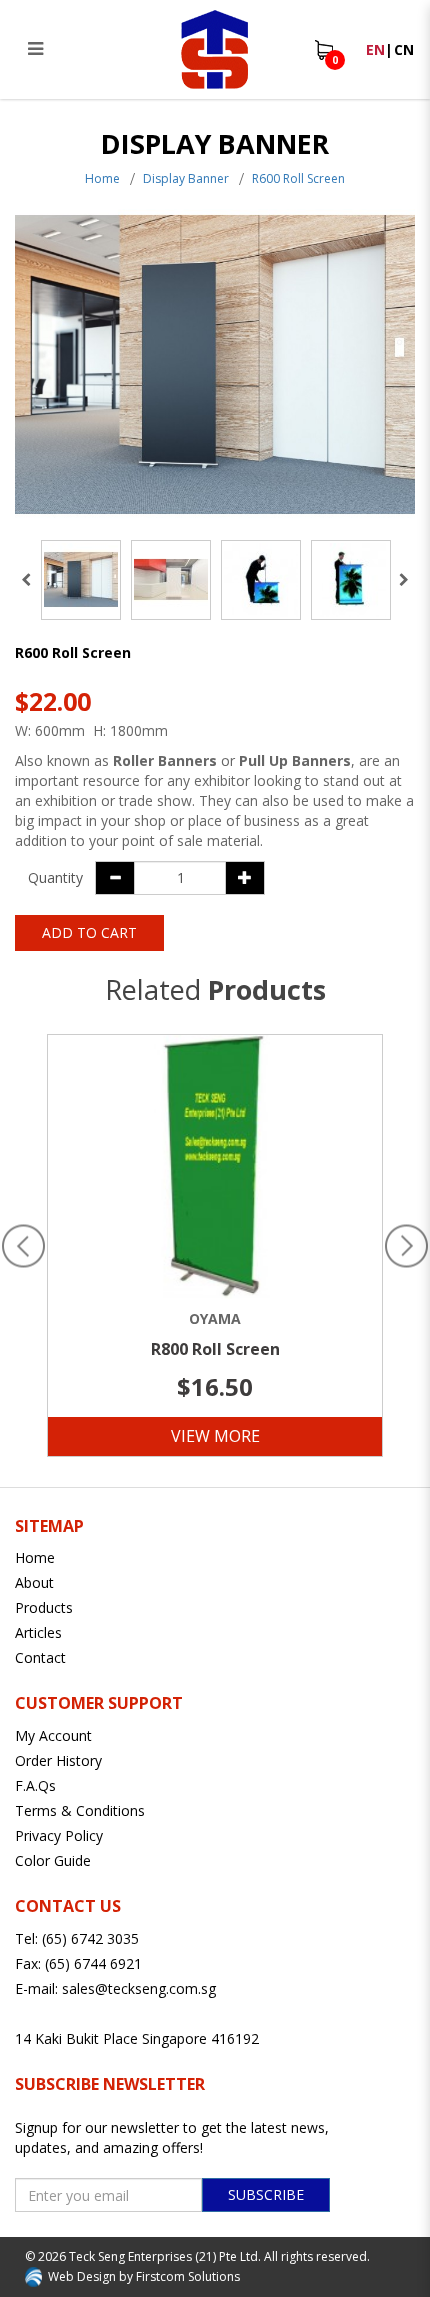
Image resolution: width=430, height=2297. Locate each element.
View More (215, 1436)
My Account (53, 1735)
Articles (38, 1632)
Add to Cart (89, 932)
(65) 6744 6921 (93, 1963)
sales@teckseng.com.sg (139, 1988)
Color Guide (53, 1860)
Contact (40, 1657)
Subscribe (266, 2194)
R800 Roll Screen (215, 1349)
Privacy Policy (59, 1835)
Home (102, 178)
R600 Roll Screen (298, 178)
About (34, 1582)
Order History (58, 1760)
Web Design (82, 2276)
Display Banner (186, 178)
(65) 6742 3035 (90, 1938)
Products (44, 1607)
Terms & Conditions (80, 1810)
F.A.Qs (35, 1785)
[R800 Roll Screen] (215, 1167)
